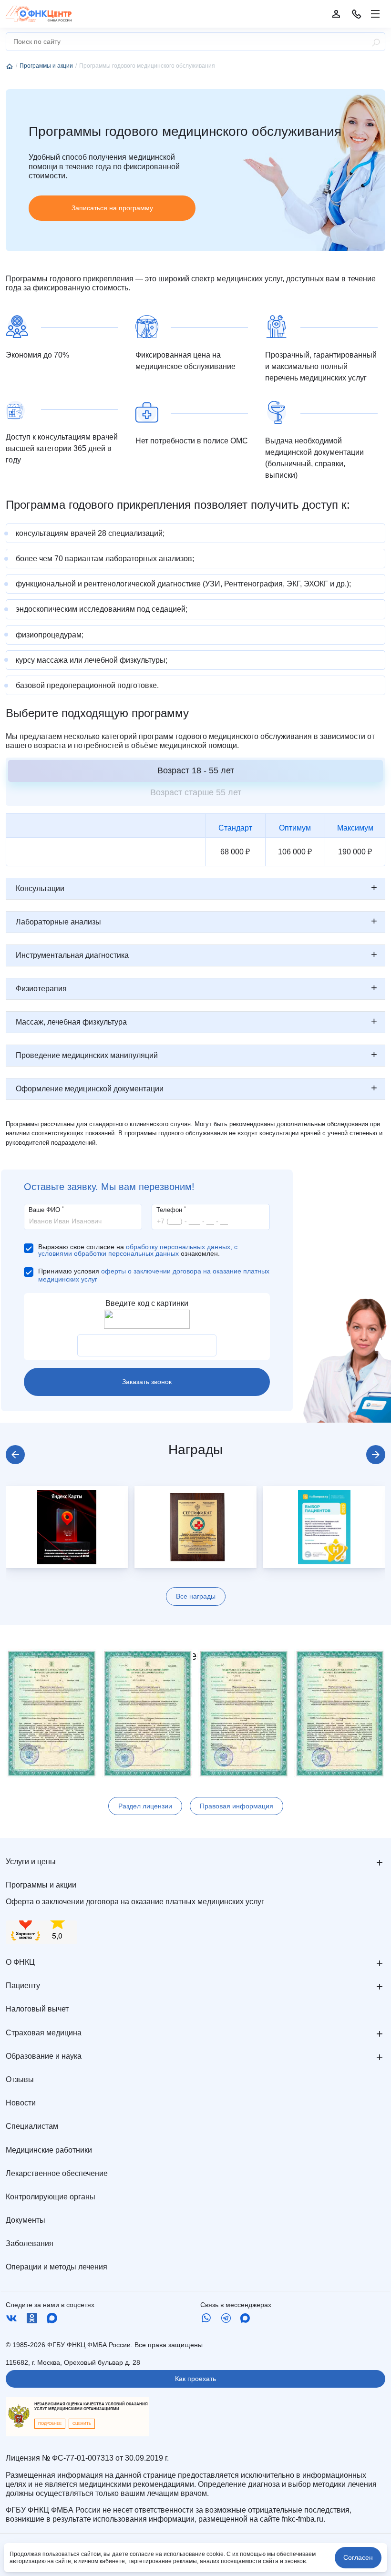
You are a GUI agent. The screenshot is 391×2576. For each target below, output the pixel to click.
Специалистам (32, 2126)
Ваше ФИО (46, 1209)
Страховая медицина (44, 2033)
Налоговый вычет (37, 2009)
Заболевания (30, 2243)
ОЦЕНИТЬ (82, 2424)
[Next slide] (376, 1455)
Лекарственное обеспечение (57, 2173)
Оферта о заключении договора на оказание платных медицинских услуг (135, 1902)
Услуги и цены (31, 1862)
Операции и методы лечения (57, 2267)
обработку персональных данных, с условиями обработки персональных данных (138, 1250)
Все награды (196, 1596)
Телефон (171, 1209)
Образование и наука (44, 2056)
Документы (26, 2220)
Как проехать (195, 2379)
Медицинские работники (49, 2150)
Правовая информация (237, 1806)
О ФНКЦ (20, 1962)
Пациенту (23, 1986)
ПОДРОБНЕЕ (50, 2424)
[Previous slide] (15, 1455)
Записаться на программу (112, 208)
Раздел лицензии (145, 1806)
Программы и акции (41, 1885)
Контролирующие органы (51, 2197)
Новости (21, 2103)
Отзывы (20, 2079)
